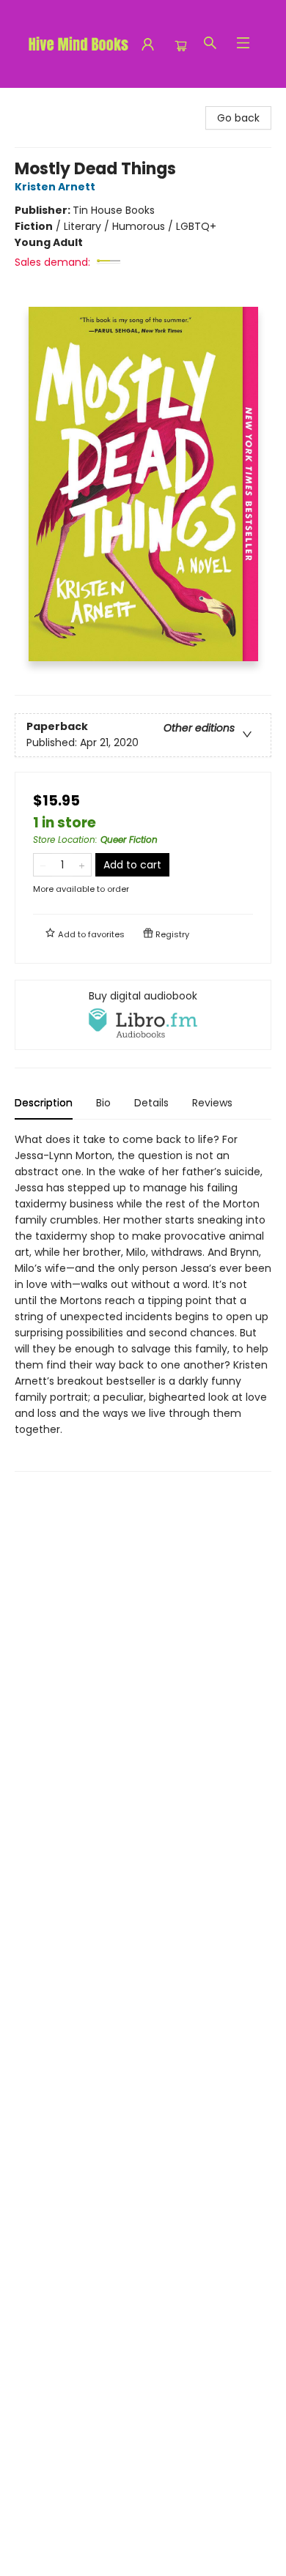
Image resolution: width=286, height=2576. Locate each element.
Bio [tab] (103, 1103)
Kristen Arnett (55, 187)
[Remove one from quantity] (43, 865)
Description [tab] (44, 1103)
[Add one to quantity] (82, 865)
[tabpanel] (143, 1302)
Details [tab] (151, 1103)
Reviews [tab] (212, 1103)
